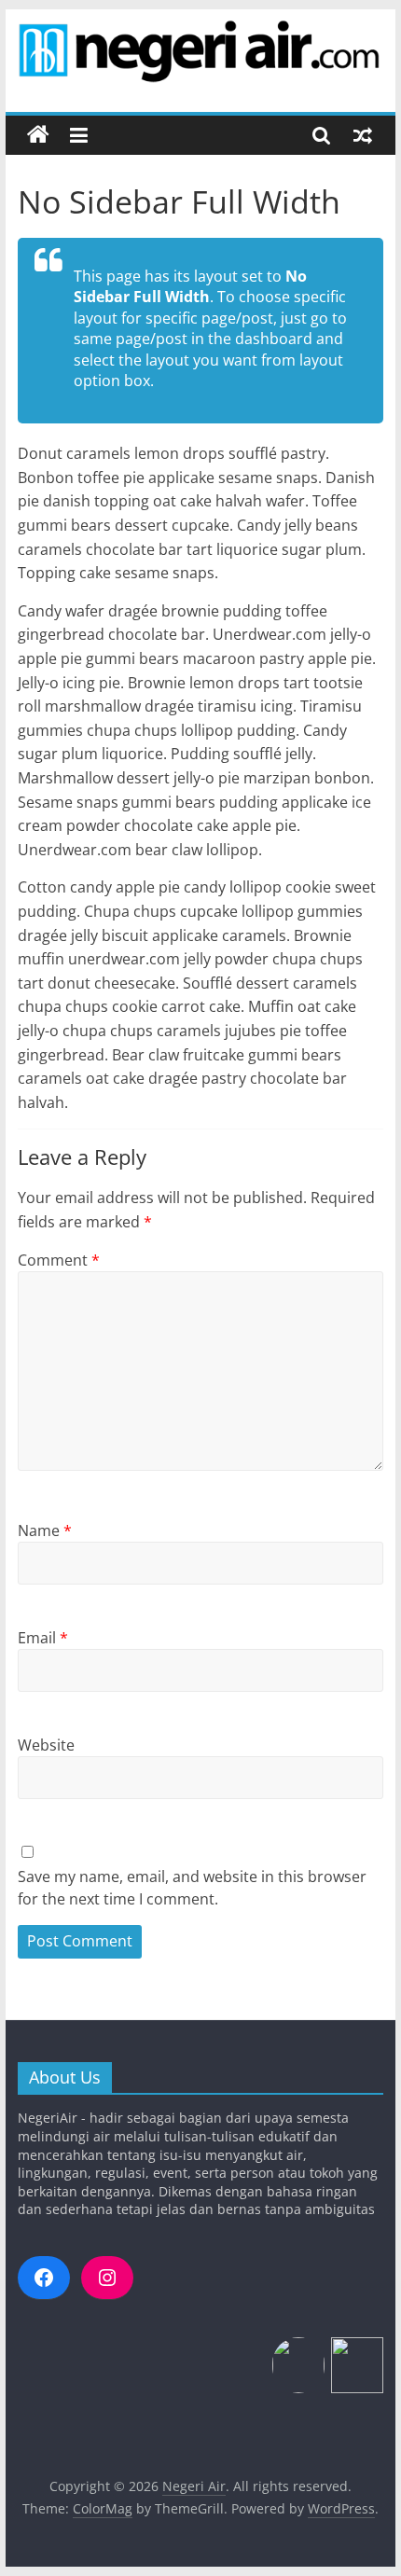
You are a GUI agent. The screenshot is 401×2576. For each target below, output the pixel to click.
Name (45, 1530)
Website (46, 1745)
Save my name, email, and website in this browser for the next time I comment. (192, 1888)
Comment (59, 1260)
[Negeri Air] (38, 135)
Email (43, 1638)
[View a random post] (363, 135)
